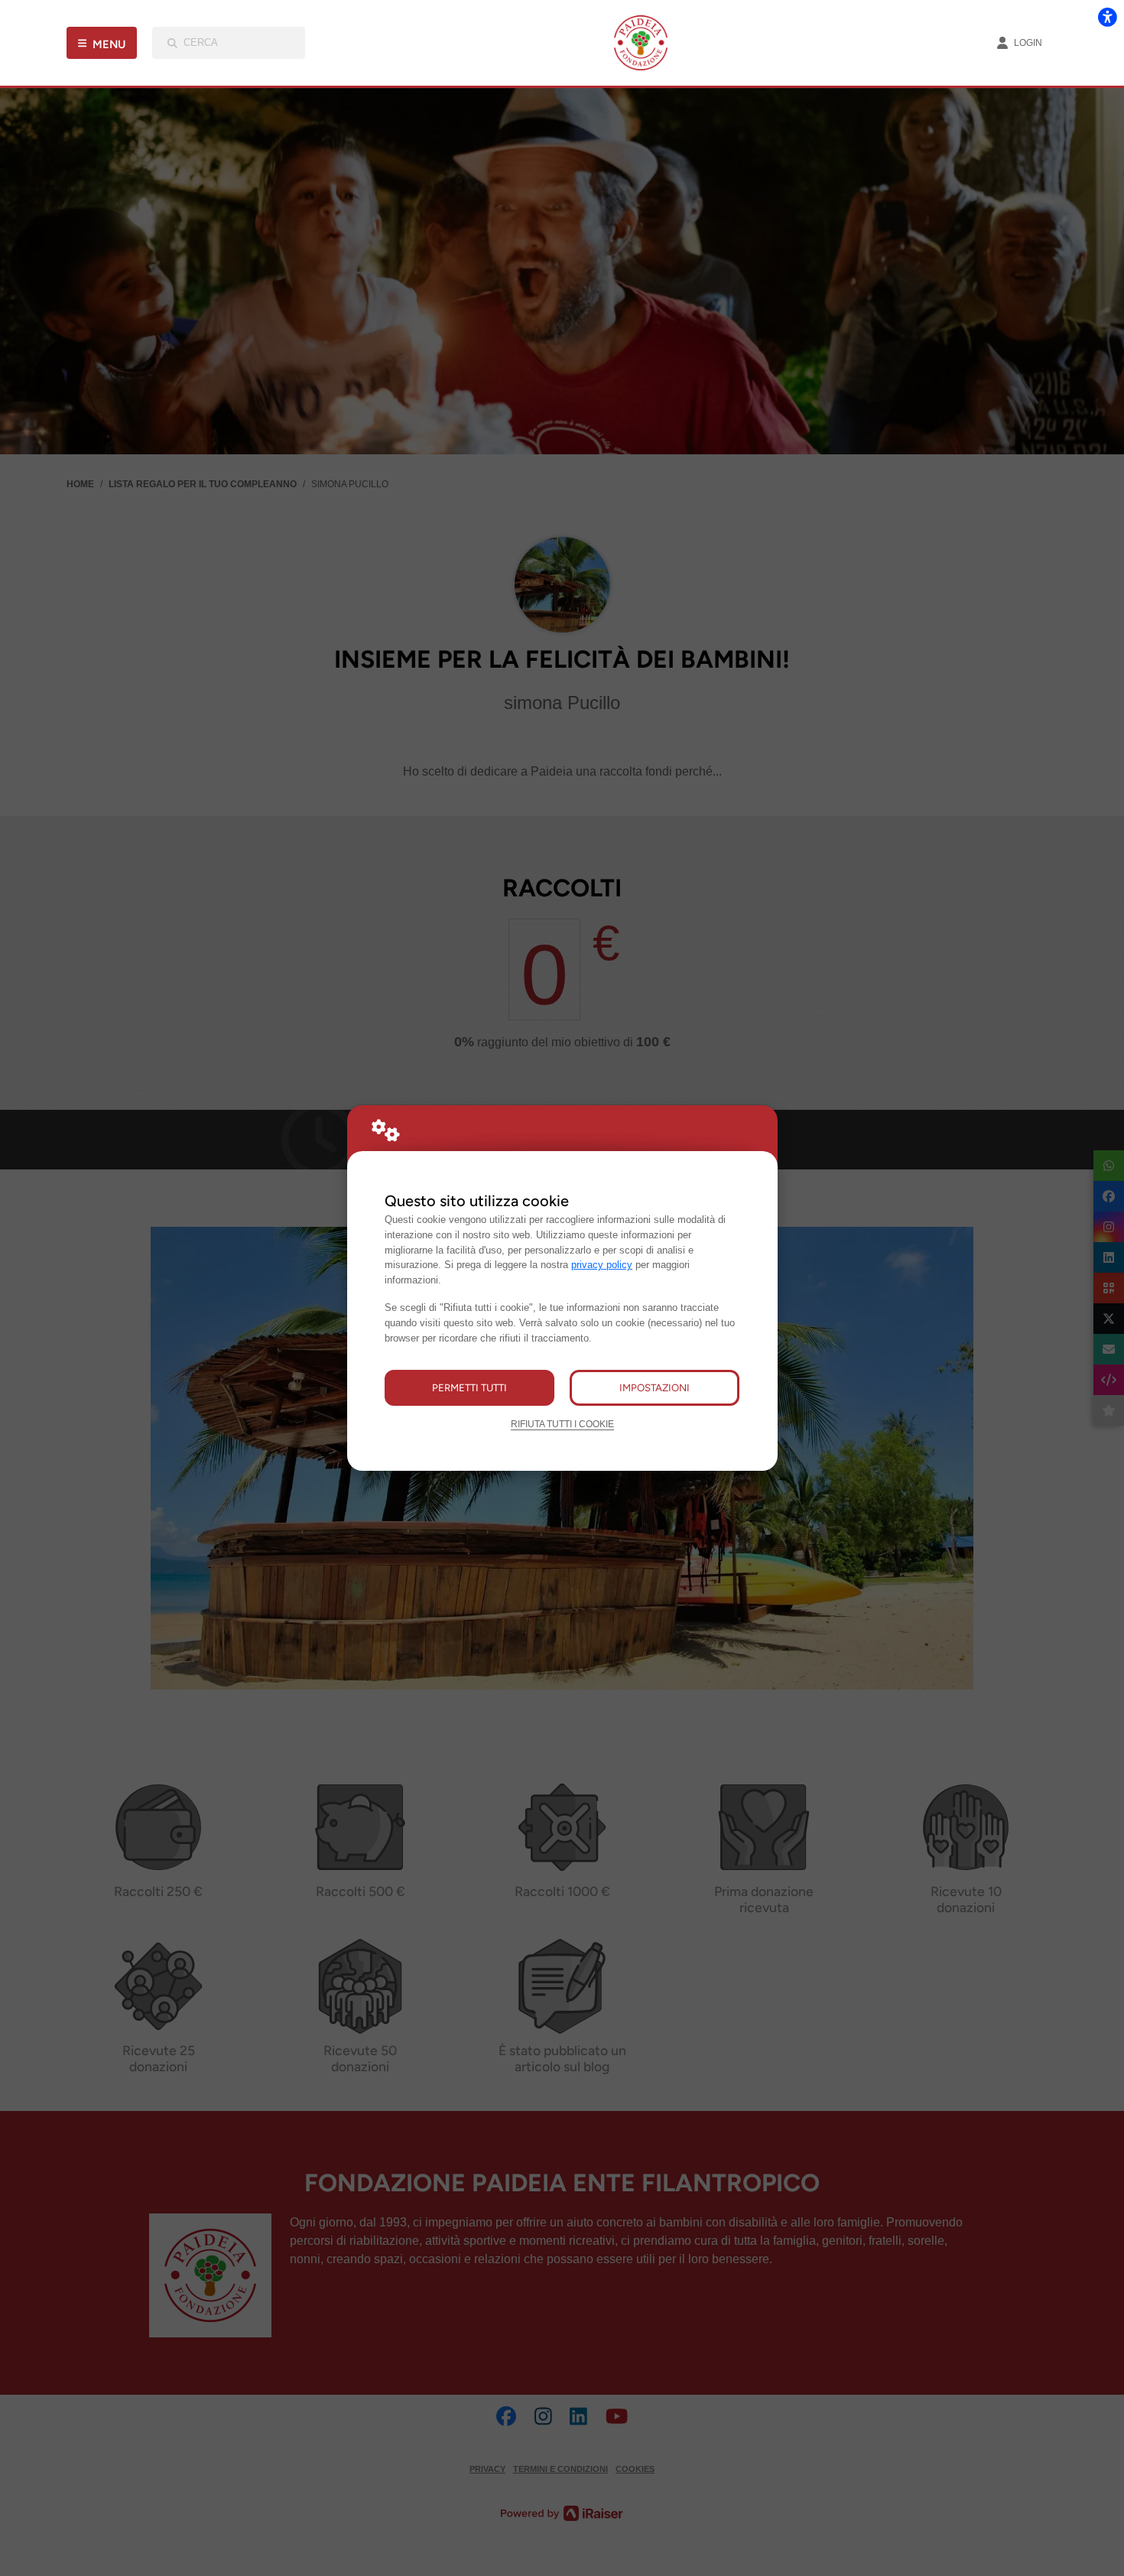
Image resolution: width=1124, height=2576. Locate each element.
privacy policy (602, 1265)
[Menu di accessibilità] (1107, 17)
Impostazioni (655, 1387)
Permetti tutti (469, 1387)
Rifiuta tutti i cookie (562, 1424)
